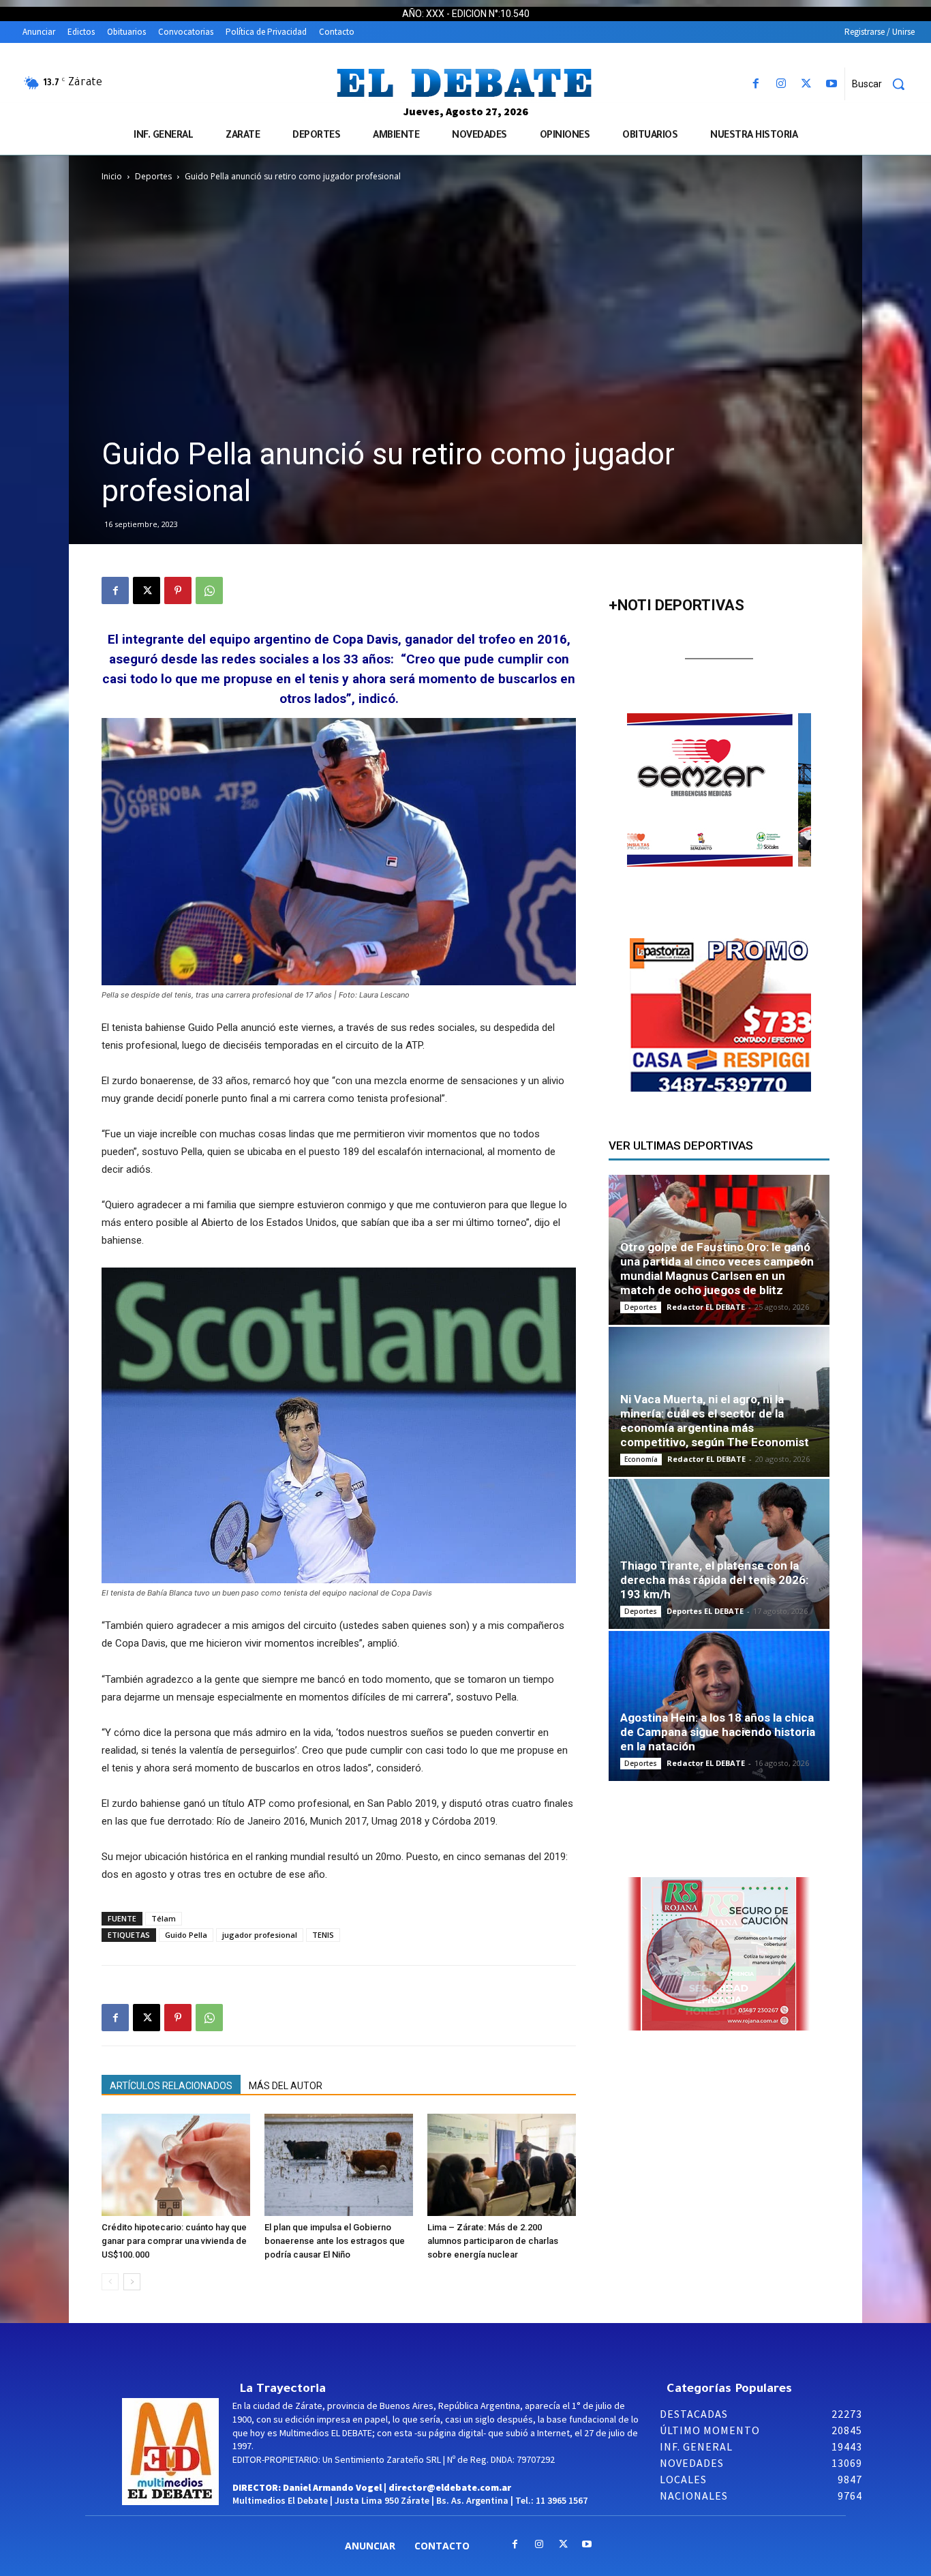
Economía (641, 1459)
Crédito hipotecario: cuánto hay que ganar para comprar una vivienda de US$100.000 (174, 2241)
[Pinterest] (178, 590)
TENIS (323, 1935)
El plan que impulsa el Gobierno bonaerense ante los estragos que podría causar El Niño (335, 2241)
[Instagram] (781, 84)
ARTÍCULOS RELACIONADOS (171, 2086)
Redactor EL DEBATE (706, 1307)
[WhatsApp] (209, 590)
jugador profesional (260, 1935)
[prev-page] (110, 2282)
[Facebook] (756, 84)
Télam (164, 1918)
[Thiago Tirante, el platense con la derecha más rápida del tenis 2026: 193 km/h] (719, 1554)
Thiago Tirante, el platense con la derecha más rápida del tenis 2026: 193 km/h (714, 1580)
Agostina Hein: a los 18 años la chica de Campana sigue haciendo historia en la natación (718, 1732)
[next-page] (132, 2282)
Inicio (112, 176)
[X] (807, 84)
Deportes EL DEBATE (705, 1611)
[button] (883, 84)
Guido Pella (186, 1935)
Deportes (153, 176)
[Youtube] (832, 84)
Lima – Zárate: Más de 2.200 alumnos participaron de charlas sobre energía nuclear (493, 2241)
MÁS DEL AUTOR (286, 2086)
